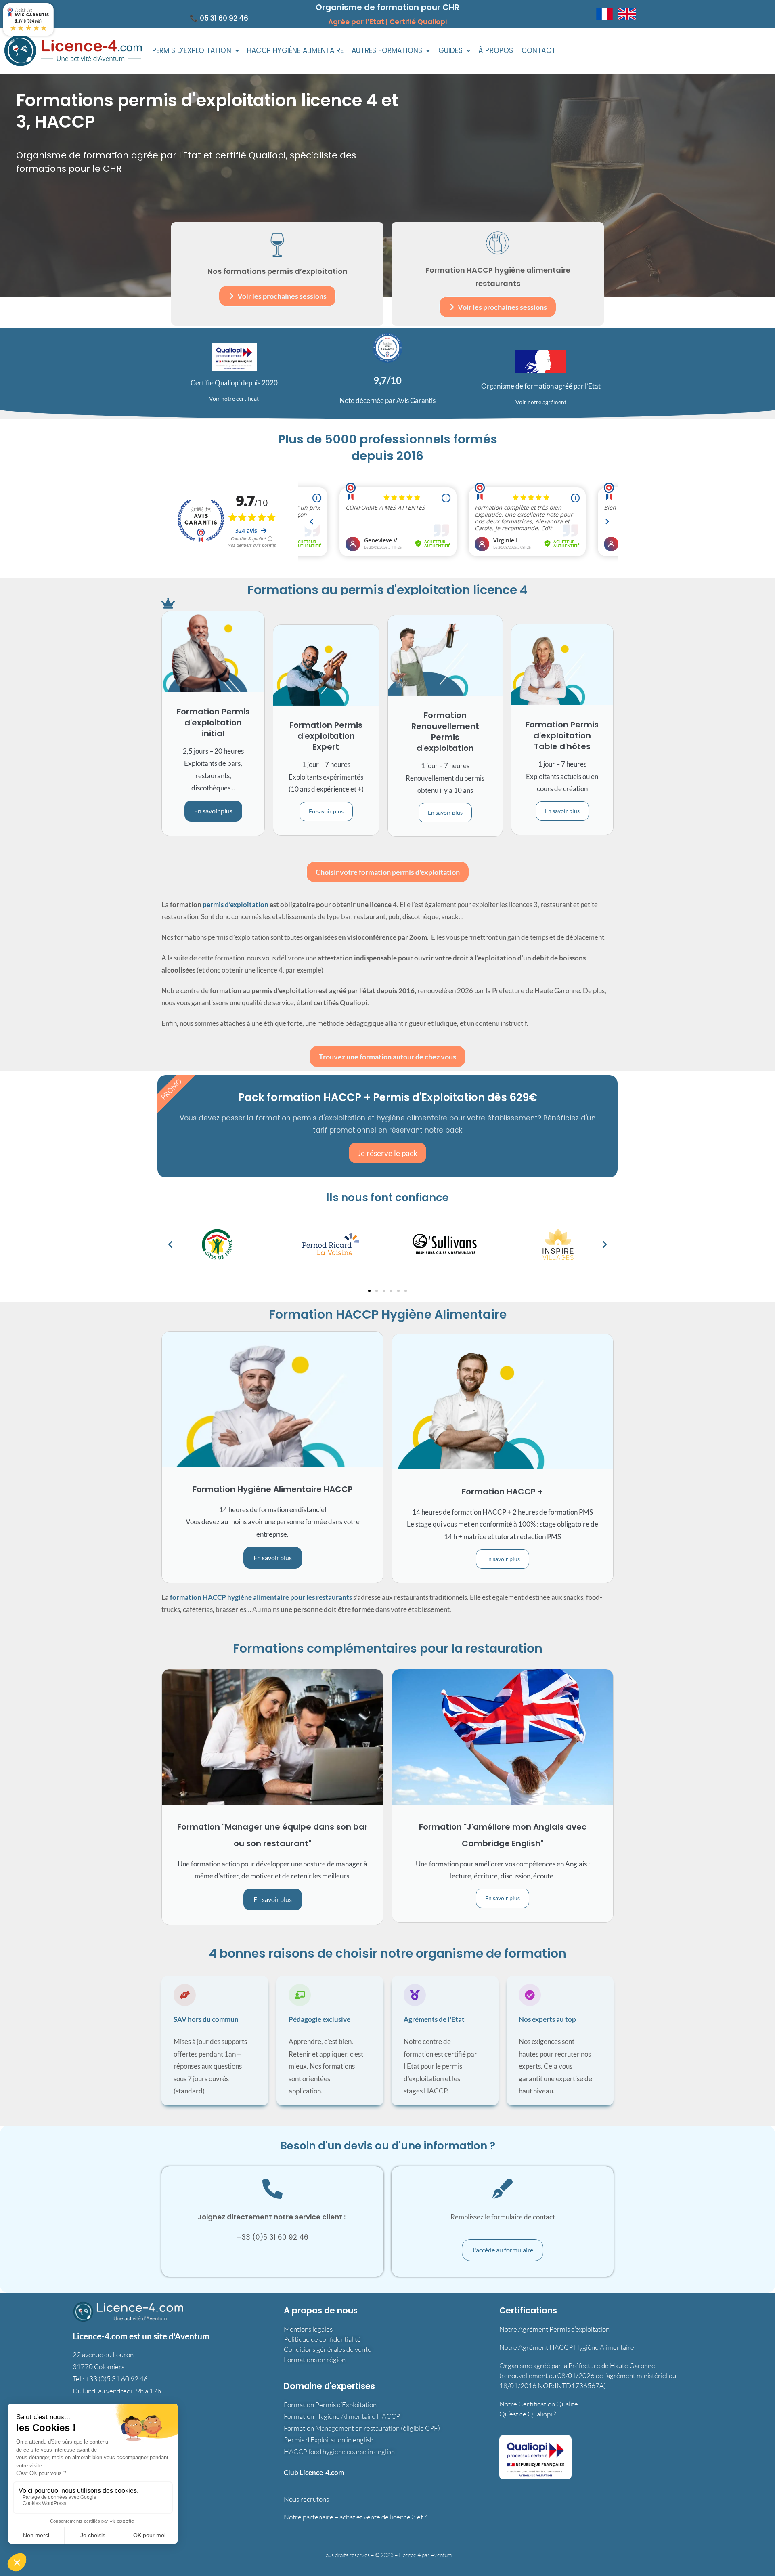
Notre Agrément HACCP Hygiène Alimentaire (567, 2347)
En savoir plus (213, 811)
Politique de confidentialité (322, 2339)
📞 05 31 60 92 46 (219, 18)
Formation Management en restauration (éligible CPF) (362, 2428)
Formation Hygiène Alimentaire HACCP (342, 2416)
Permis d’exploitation (192, 50)
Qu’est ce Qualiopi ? (528, 2414)
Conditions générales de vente (328, 2349)
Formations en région (315, 2359)
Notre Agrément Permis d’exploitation (554, 2329)
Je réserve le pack (387, 1153)
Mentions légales (308, 2329)
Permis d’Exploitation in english (329, 2440)
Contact (538, 50)
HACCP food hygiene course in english (339, 2451)
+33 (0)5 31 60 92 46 (116, 2379)
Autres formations (387, 50)
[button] (196, 51)
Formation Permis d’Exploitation (330, 2405)
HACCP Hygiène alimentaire (295, 50)
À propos (496, 50)
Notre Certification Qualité (539, 2404)
